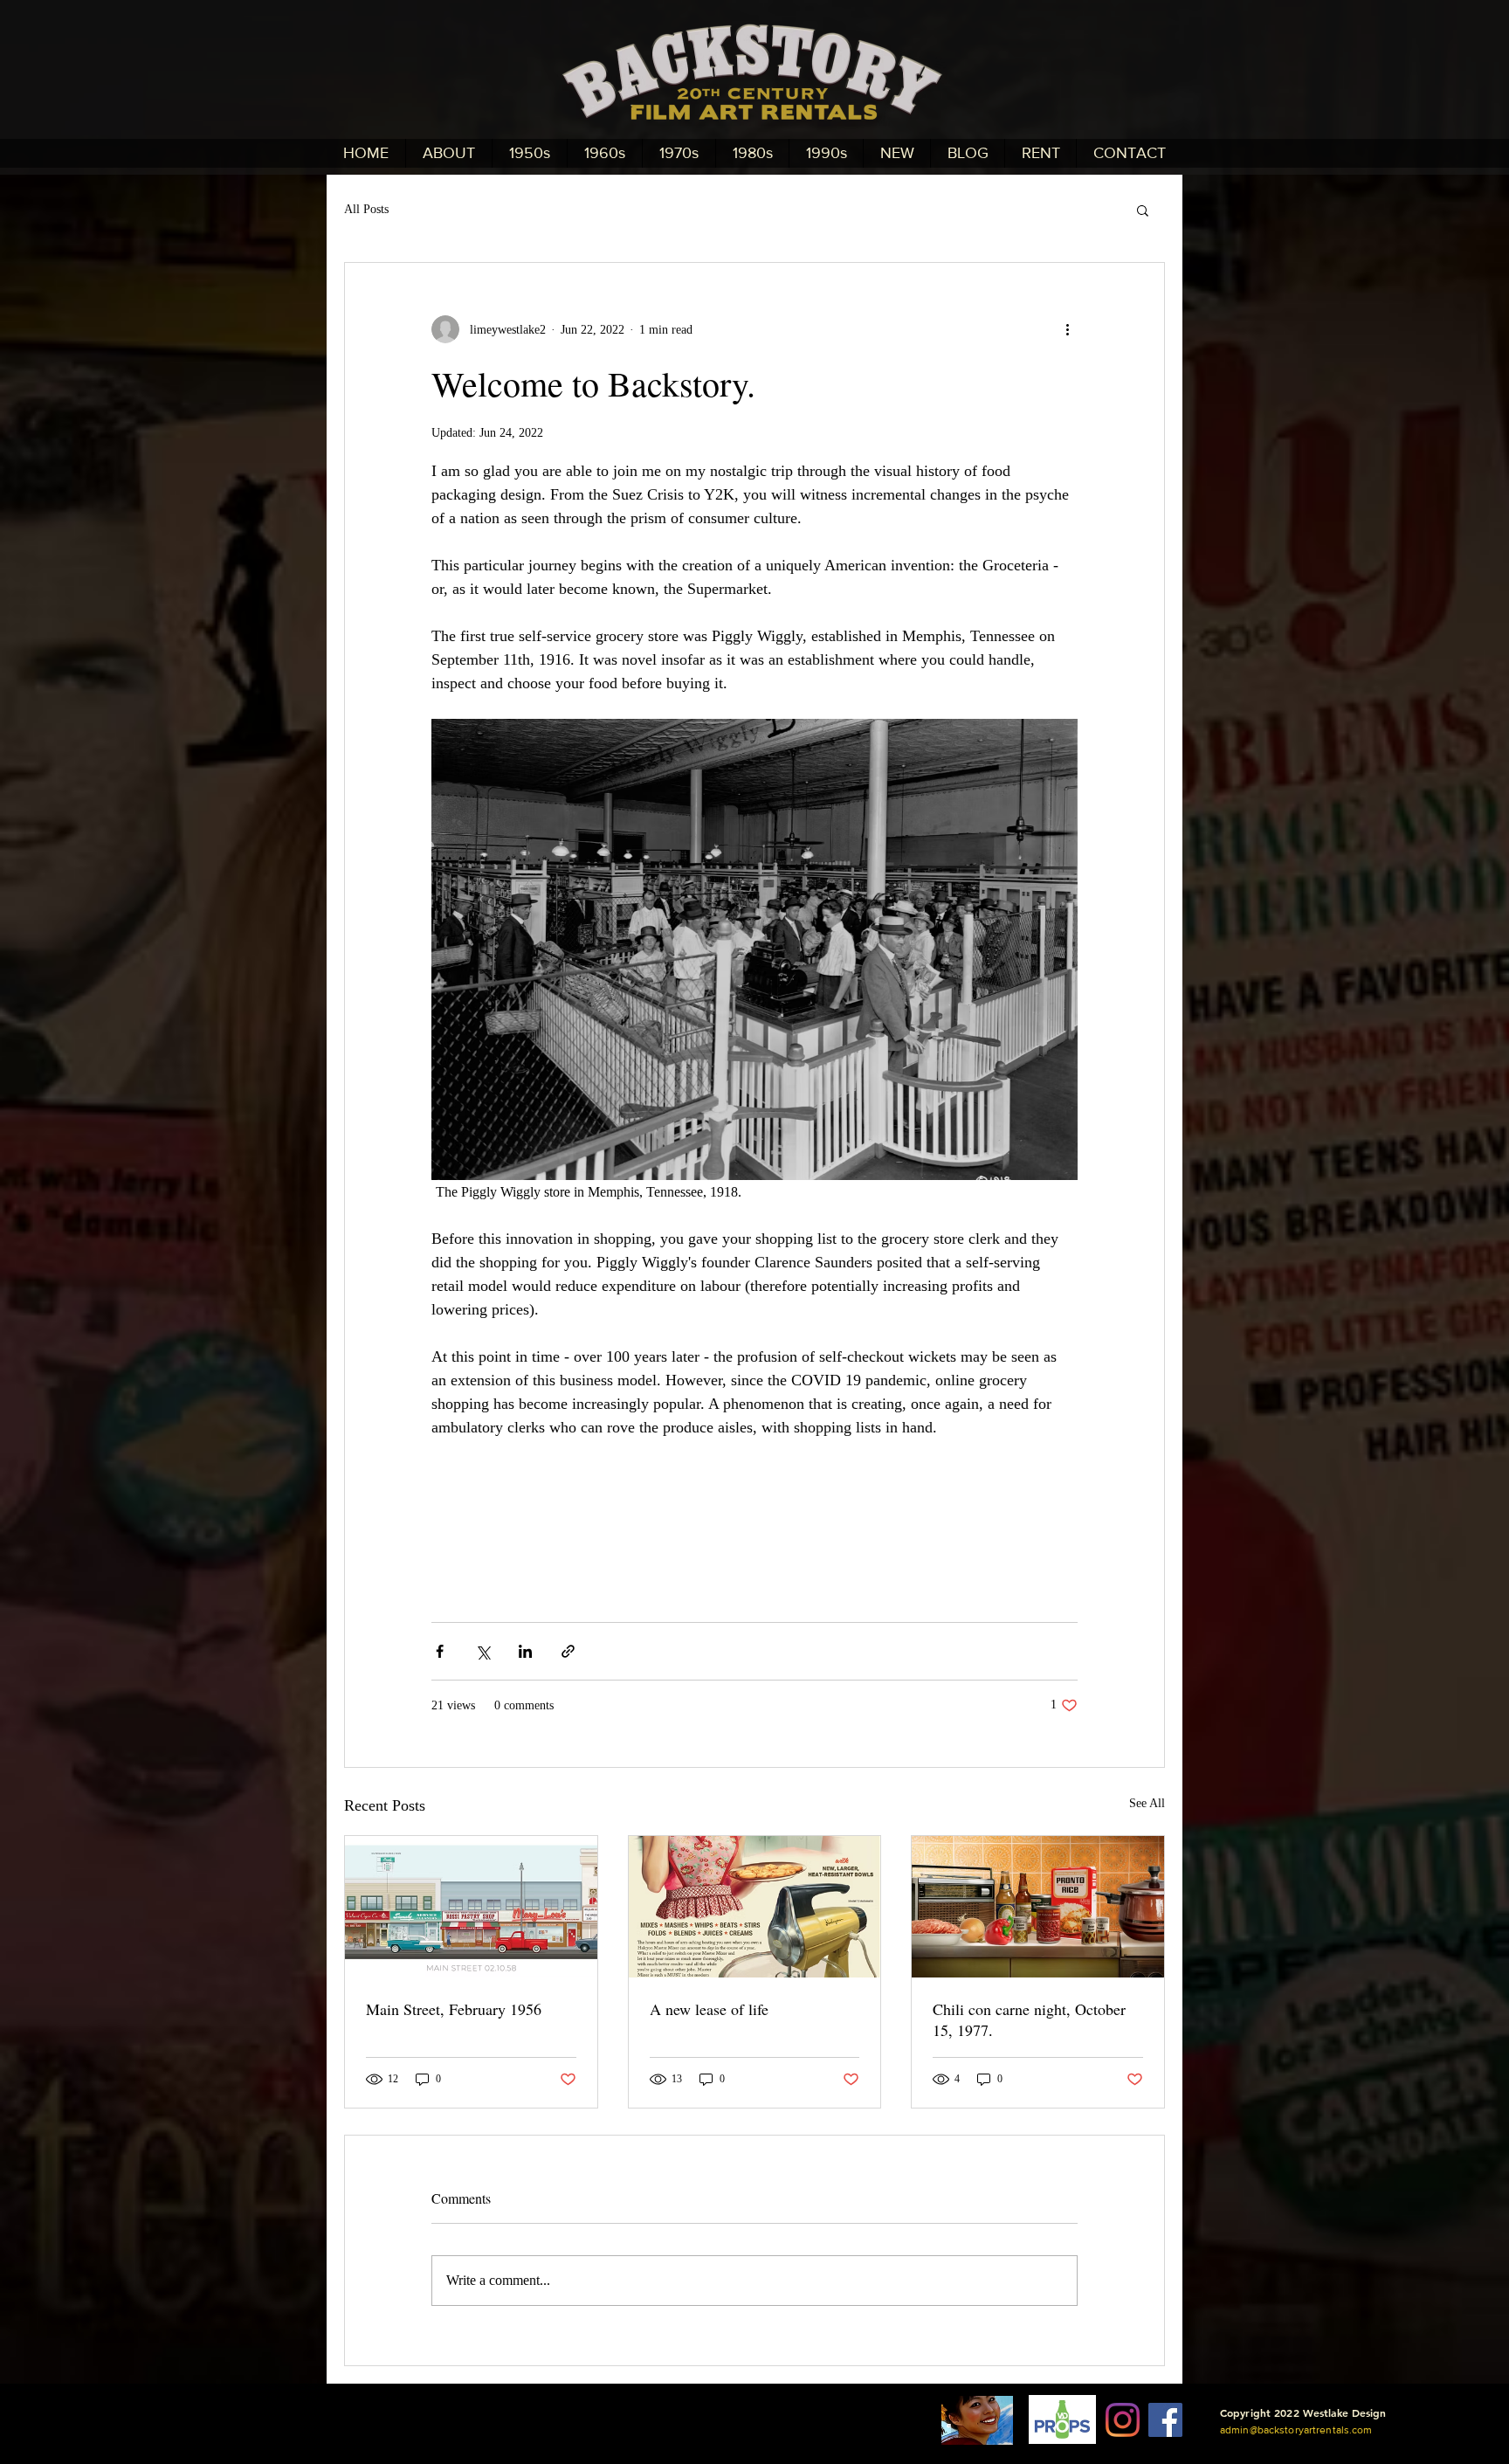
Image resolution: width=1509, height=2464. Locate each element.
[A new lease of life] (755, 1907)
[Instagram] (1123, 2420)
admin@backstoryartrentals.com (1296, 2430)
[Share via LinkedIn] (525, 1651)
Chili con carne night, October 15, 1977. (1029, 2019)
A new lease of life (709, 2009)
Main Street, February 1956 (454, 2009)
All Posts (366, 209)
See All (1147, 1803)
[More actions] (1067, 329)
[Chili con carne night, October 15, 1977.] (1038, 1907)
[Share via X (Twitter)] (482, 1651)
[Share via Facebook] (440, 1651)
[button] (1143, 210)
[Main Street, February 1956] (471, 1907)
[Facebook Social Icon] (1165, 2420)
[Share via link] (568, 1651)
